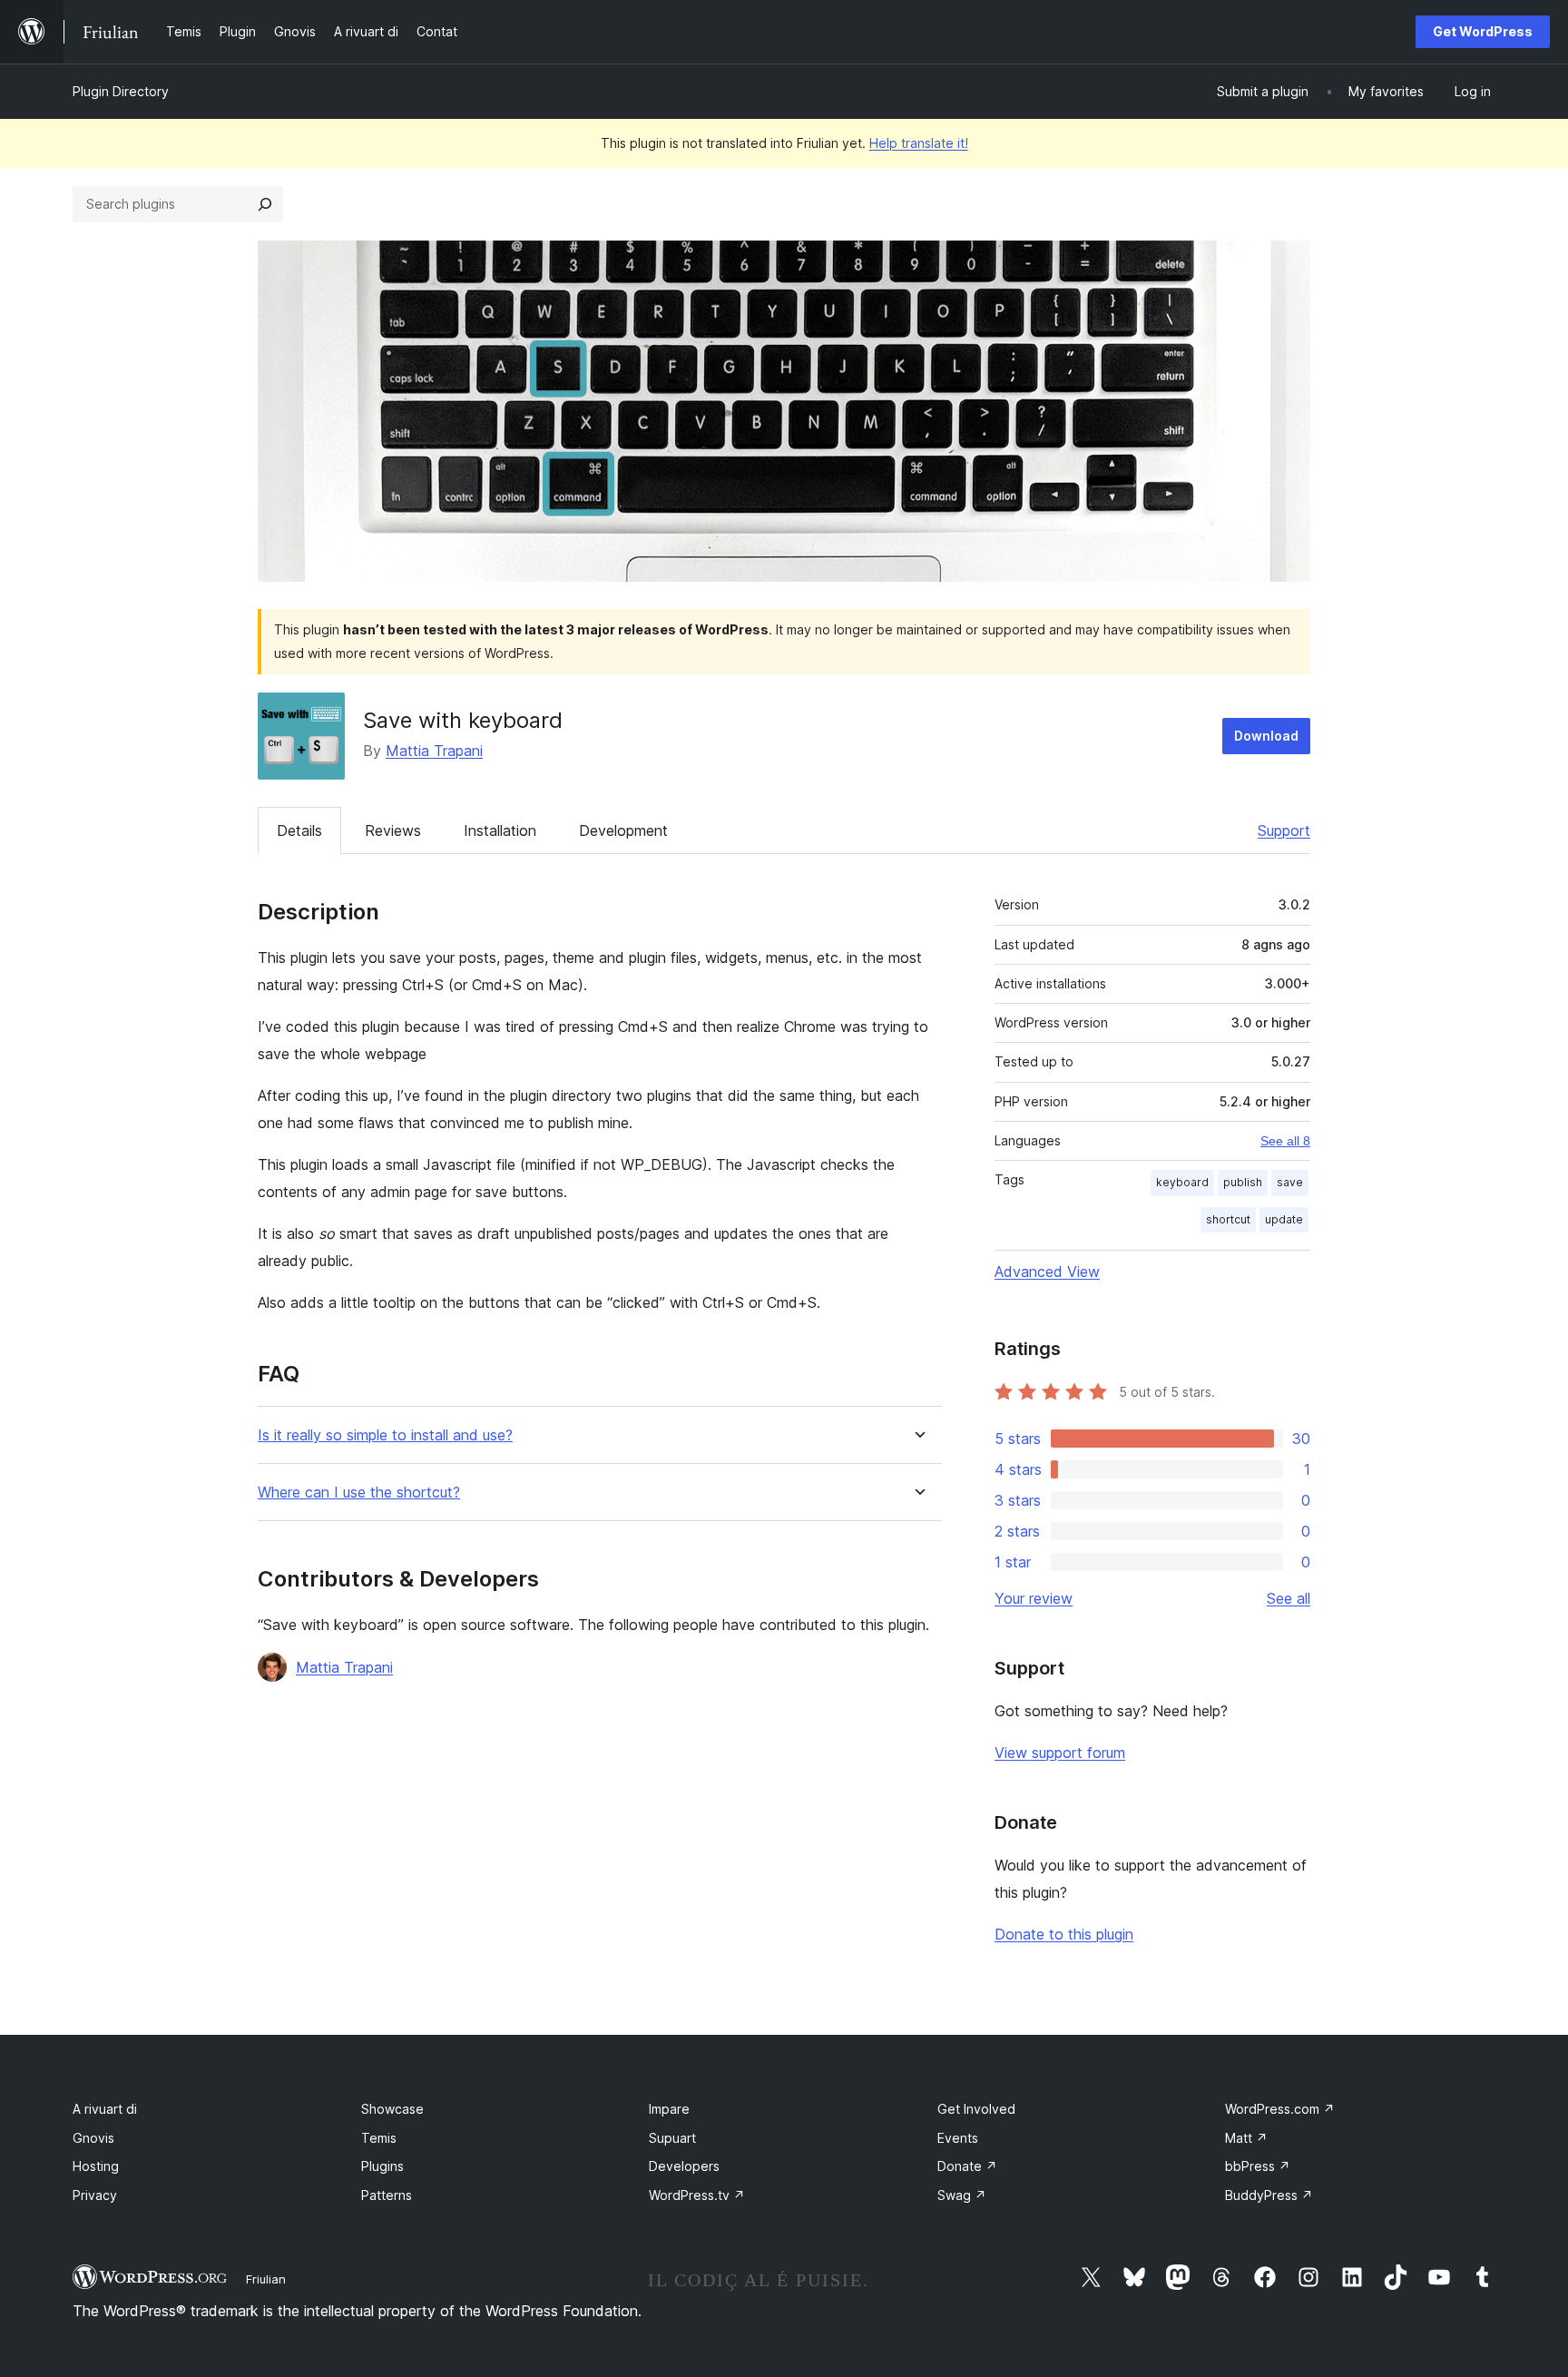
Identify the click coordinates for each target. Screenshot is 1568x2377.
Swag (962, 2195)
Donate (967, 2166)
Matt (1246, 2138)
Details (299, 830)
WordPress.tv (697, 2195)
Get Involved (976, 2109)
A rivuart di (105, 2109)
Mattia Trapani (434, 751)
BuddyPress (1269, 2195)
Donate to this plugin (1064, 1934)
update (1284, 1219)
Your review (1034, 1598)
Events (958, 2138)
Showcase (392, 2109)
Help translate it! (919, 143)
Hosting (96, 2166)
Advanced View (1047, 1272)
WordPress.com (1280, 2109)
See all (1289, 1598)
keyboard (1182, 1182)
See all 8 (1285, 1141)
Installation (500, 830)
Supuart (672, 2138)
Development (623, 830)
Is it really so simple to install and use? (385, 1435)
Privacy (95, 2195)
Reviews (393, 830)
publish (1243, 1182)
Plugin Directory (121, 91)
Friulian (266, 2279)
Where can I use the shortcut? (359, 1493)
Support (1284, 830)
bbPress (1258, 2166)
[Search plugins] (265, 204)
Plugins (382, 2166)
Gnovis (93, 2138)
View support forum (1060, 1753)
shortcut (1228, 1219)
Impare (669, 2109)
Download (1266, 736)
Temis (379, 2138)
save (1290, 1182)
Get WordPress (1483, 31)
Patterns (387, 2195)
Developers (684, 2166)
